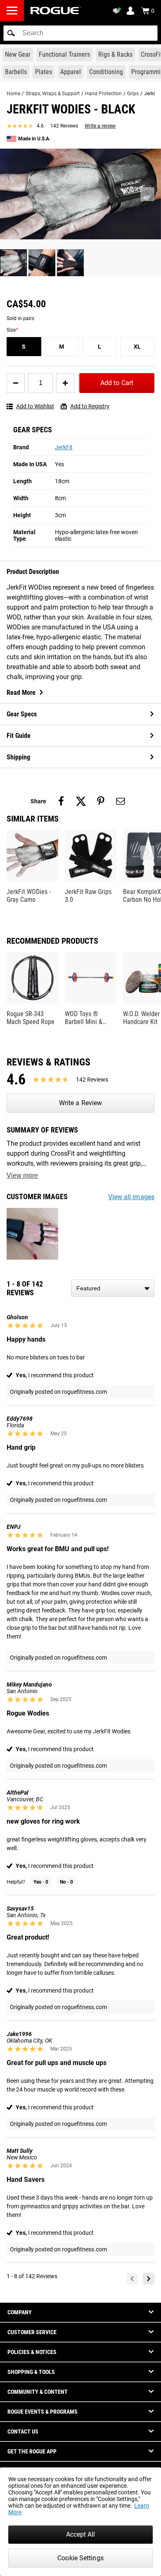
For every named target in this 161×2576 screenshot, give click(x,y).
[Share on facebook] (61, 801)
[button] (11, 33)
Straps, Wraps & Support (53, 94)
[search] (80, 33)
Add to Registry (90, 406)
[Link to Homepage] (56, 11)
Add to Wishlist (35, 406)
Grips (133, 94)
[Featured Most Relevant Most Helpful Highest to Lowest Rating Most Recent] (113, 1288)
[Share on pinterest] (101, 801)
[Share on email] (121, 801)
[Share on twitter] (81, 801)
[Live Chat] (118, 11)
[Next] (149, 2279)
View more (22, 1175)
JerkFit (64, 447)
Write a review (100, 126)
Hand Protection (103, 94)
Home (13, 94)
